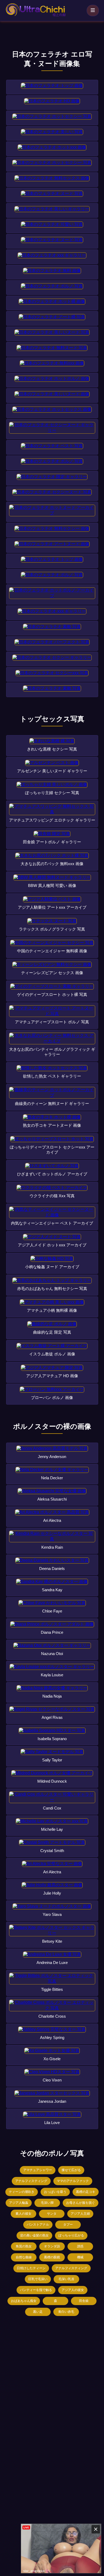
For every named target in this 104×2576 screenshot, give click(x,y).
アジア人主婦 (80, 2214)
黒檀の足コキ (86, 2192)
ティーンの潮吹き (22, 2192)
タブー (68, 2225)
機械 (80, 2257)
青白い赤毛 (66, 2312)
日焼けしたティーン (31, 2268)
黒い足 (38, 2312)
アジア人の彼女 (73, 2290)
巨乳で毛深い (38, 2279)
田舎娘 (84, 2301)
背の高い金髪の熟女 (34, 2235)
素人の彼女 (23, 2214)
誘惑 (80, 2246)
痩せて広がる (71, 2170)
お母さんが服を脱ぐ (81, 2203)
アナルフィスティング (31, 2181)
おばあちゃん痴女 (24, 2301)
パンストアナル (38, 2225)
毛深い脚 (47, 2203)
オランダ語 (52, 2246)
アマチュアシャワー (38, 2170)
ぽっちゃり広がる (71, 2235)
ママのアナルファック (73, 2181)
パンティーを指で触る (36, 2290)
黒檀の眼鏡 (52, 2257)
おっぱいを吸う (55, 2192)
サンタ (52, 2214)
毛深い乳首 (66, 2279)
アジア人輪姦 (19, 2203)
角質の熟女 (24, 2246)
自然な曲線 (24, 2257)
